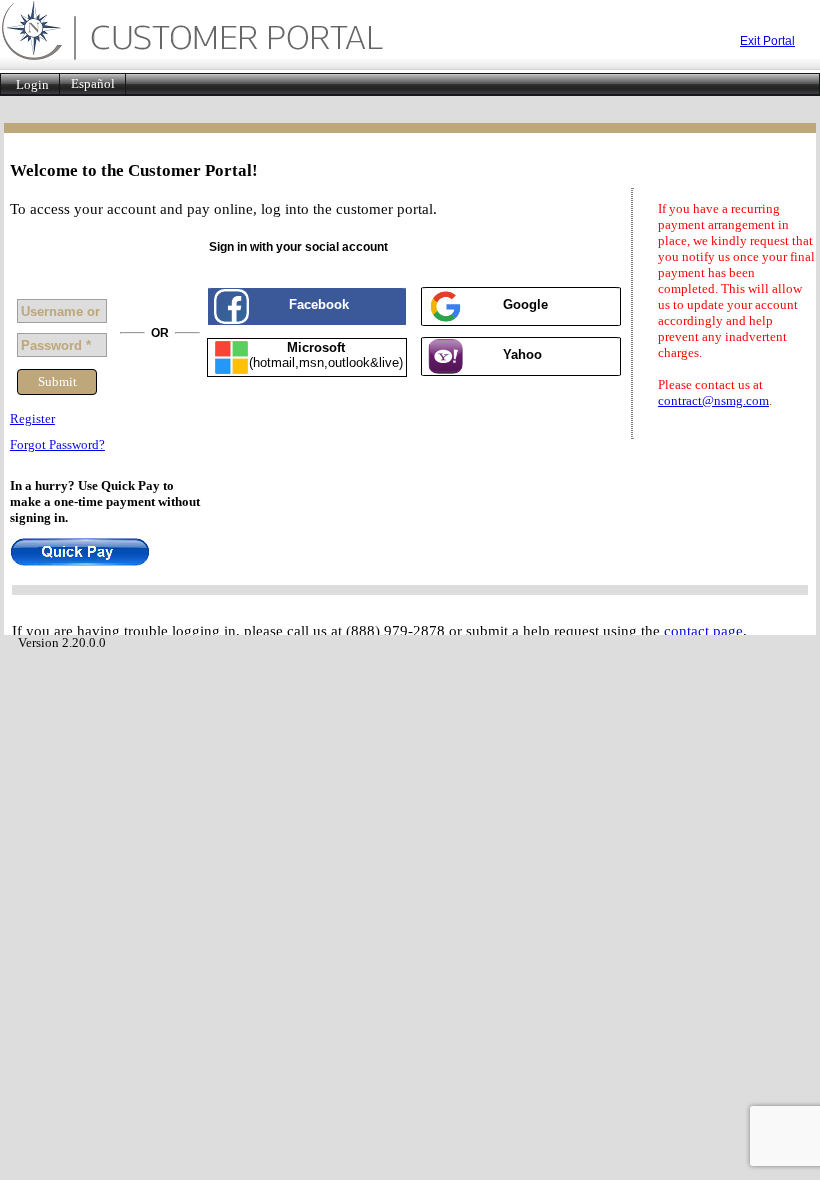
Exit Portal (767, 41)
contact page (703, 631)
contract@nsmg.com (713, 400)
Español (93, 84)
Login (32, 84)
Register (32, 418)
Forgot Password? (57, 444)
